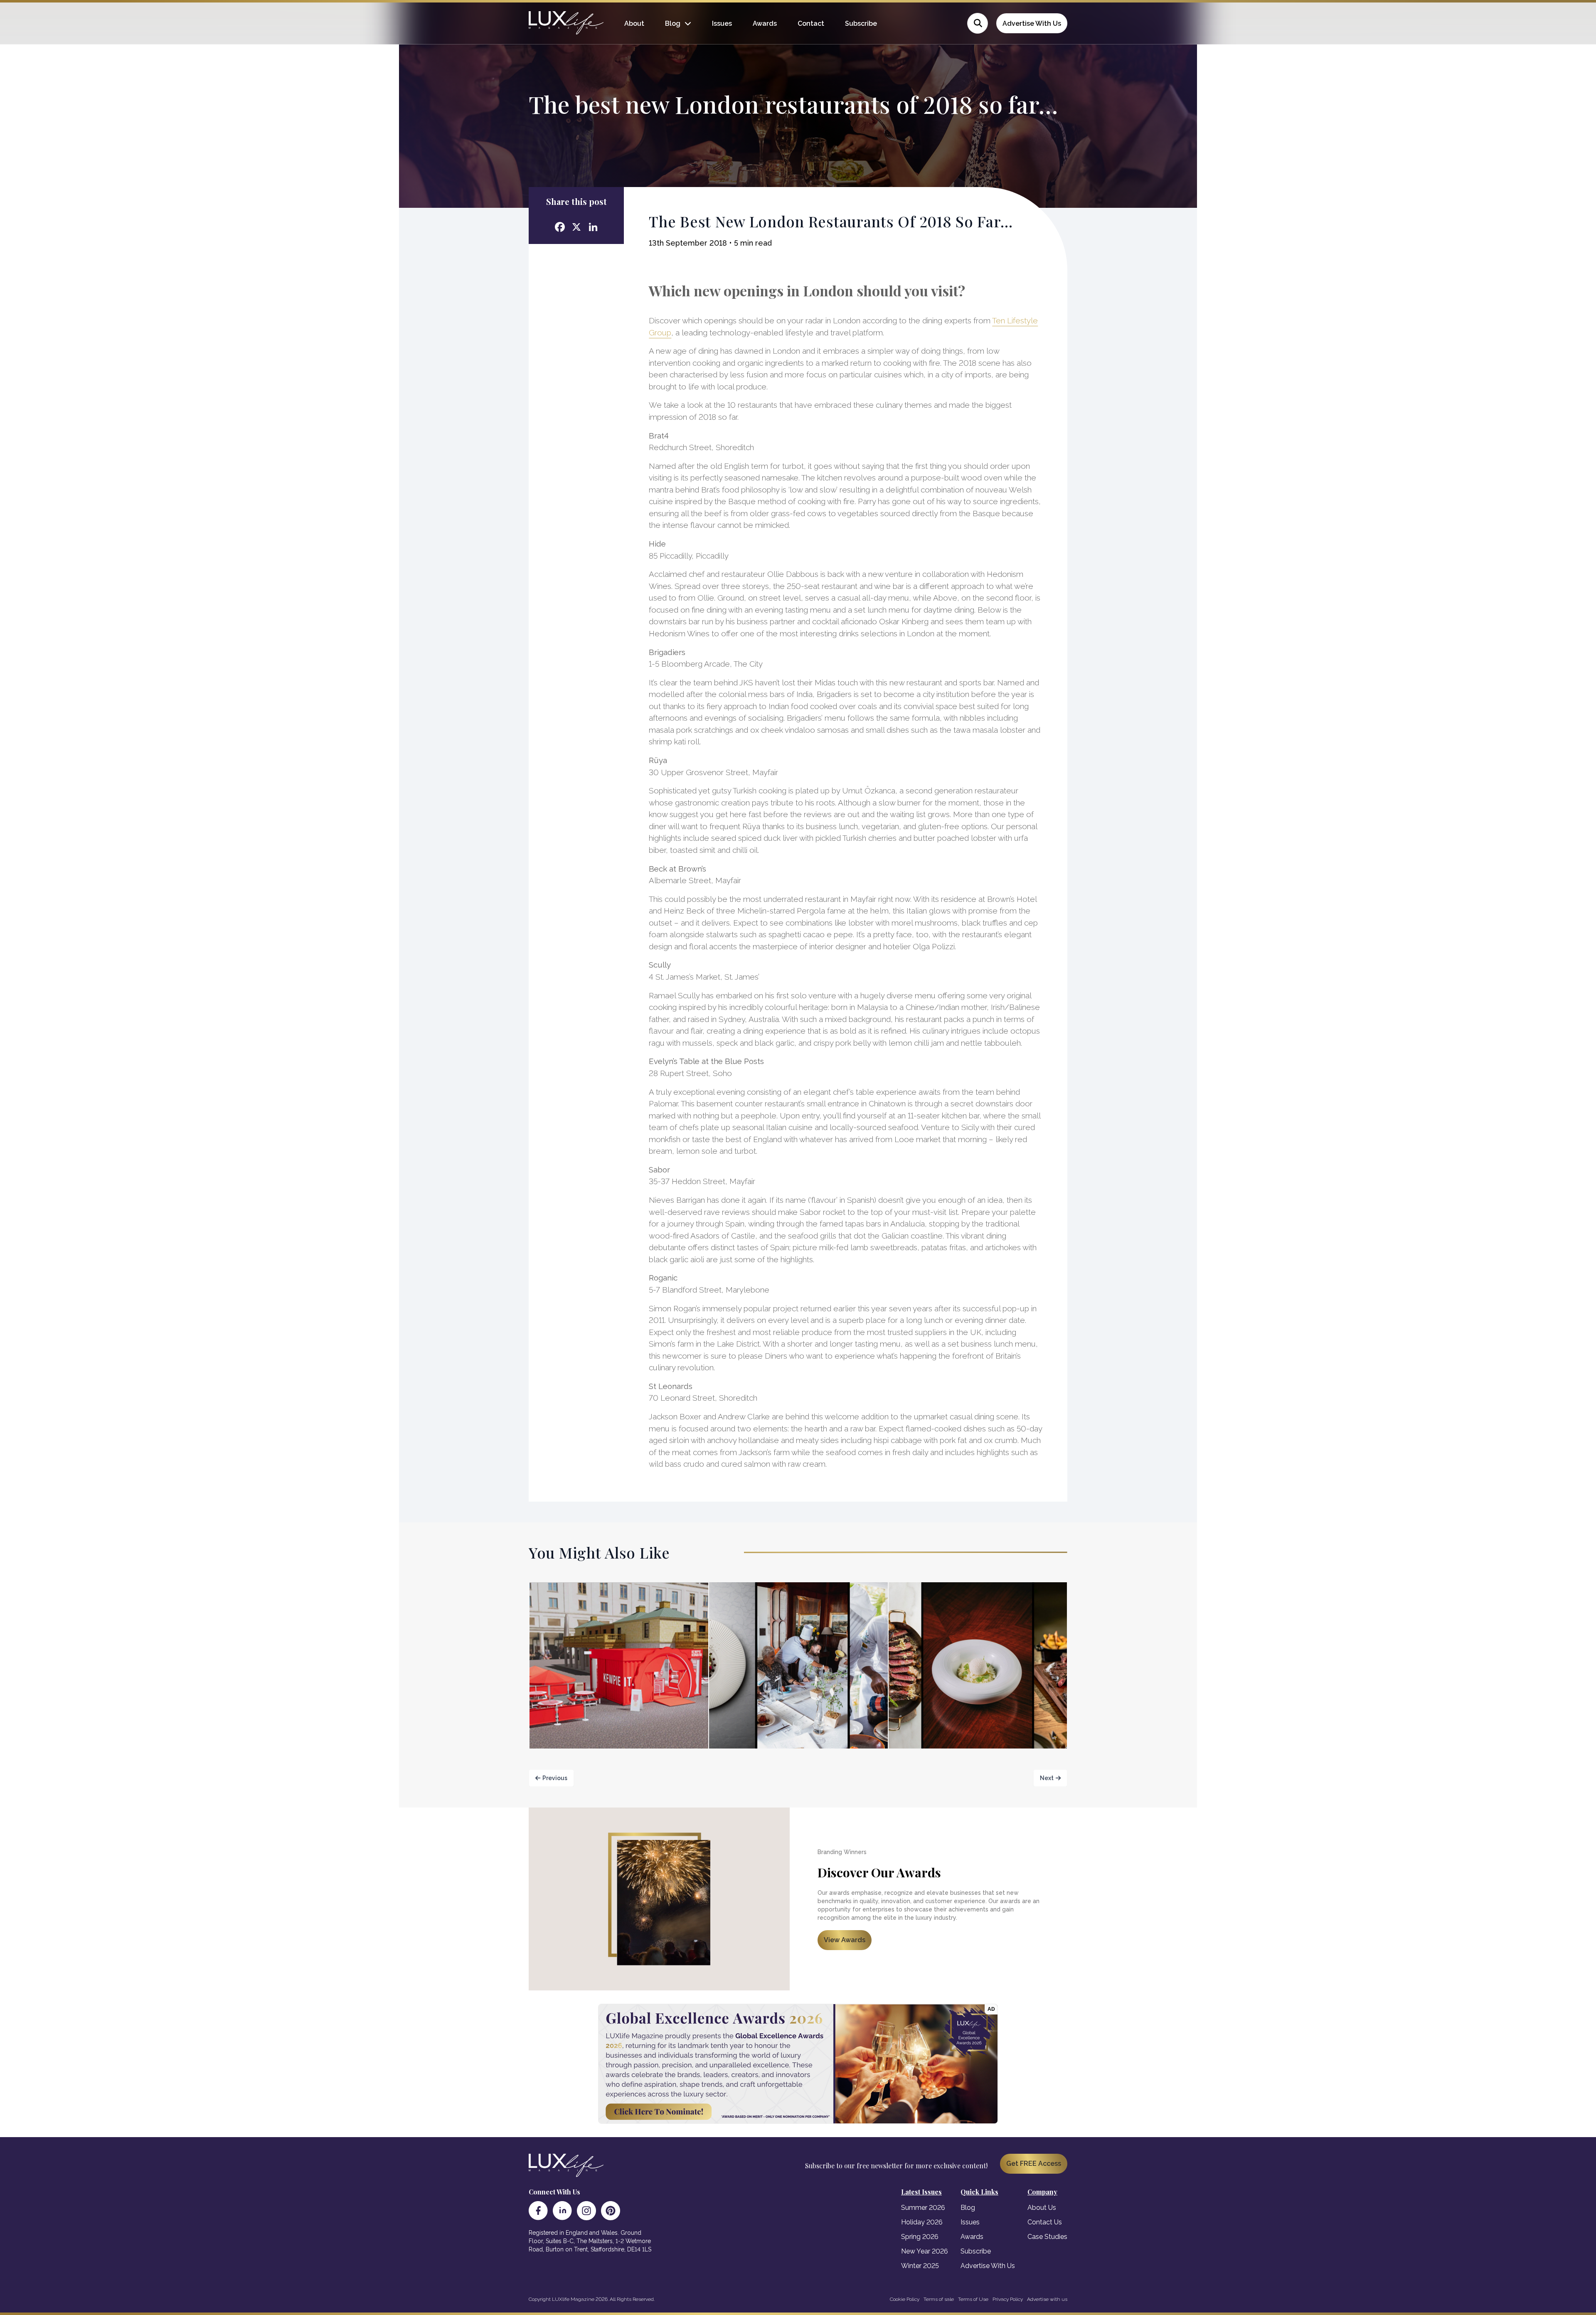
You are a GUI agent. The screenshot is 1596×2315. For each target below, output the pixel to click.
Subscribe (861, 23)
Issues (722, 23)
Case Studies (1047, 2237)
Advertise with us (1047, 2299)
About (634, 23)
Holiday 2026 (922, 2222)
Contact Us (1045, 2222)
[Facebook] (538, 2211)
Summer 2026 (923, 2208)
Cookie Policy (905, 2299)
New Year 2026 (925, 2251)
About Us (1042, 2208)
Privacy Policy (1008, 2299)
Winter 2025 (920, 2266)
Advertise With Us (1032, 23)
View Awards (845, 1940)
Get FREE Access (1034, 2164)
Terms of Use (973, 2299)
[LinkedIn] (562, 2211)
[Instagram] (586, 2211)
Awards (765, 23)
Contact (811, 23)
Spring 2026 (920, 2237)
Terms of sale (939, 2299)
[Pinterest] (611, 2211)
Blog (673, 23)
